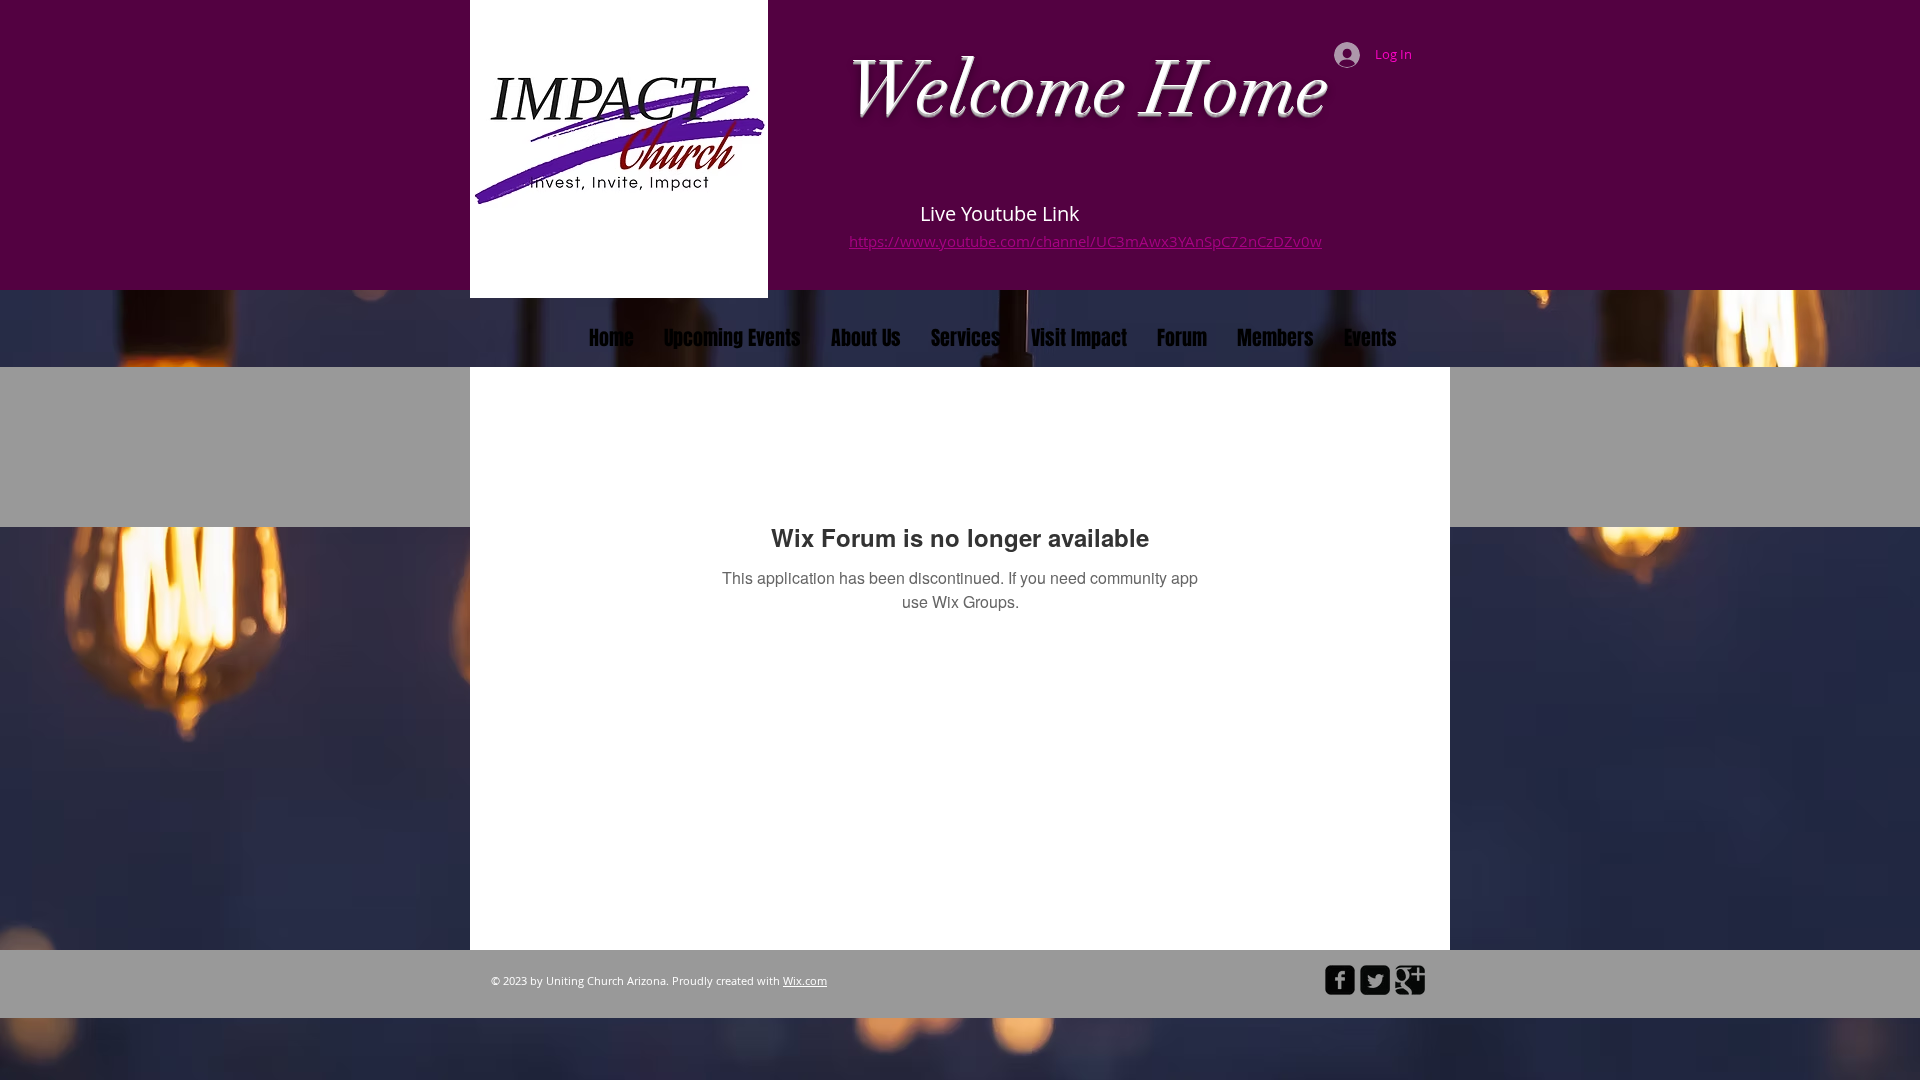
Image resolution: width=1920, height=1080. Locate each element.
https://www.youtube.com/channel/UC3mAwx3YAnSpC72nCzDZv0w (1085, 241)
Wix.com (805, 980)
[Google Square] (1410, 980)
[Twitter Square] (1375, 980)
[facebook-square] (1340, 980)
